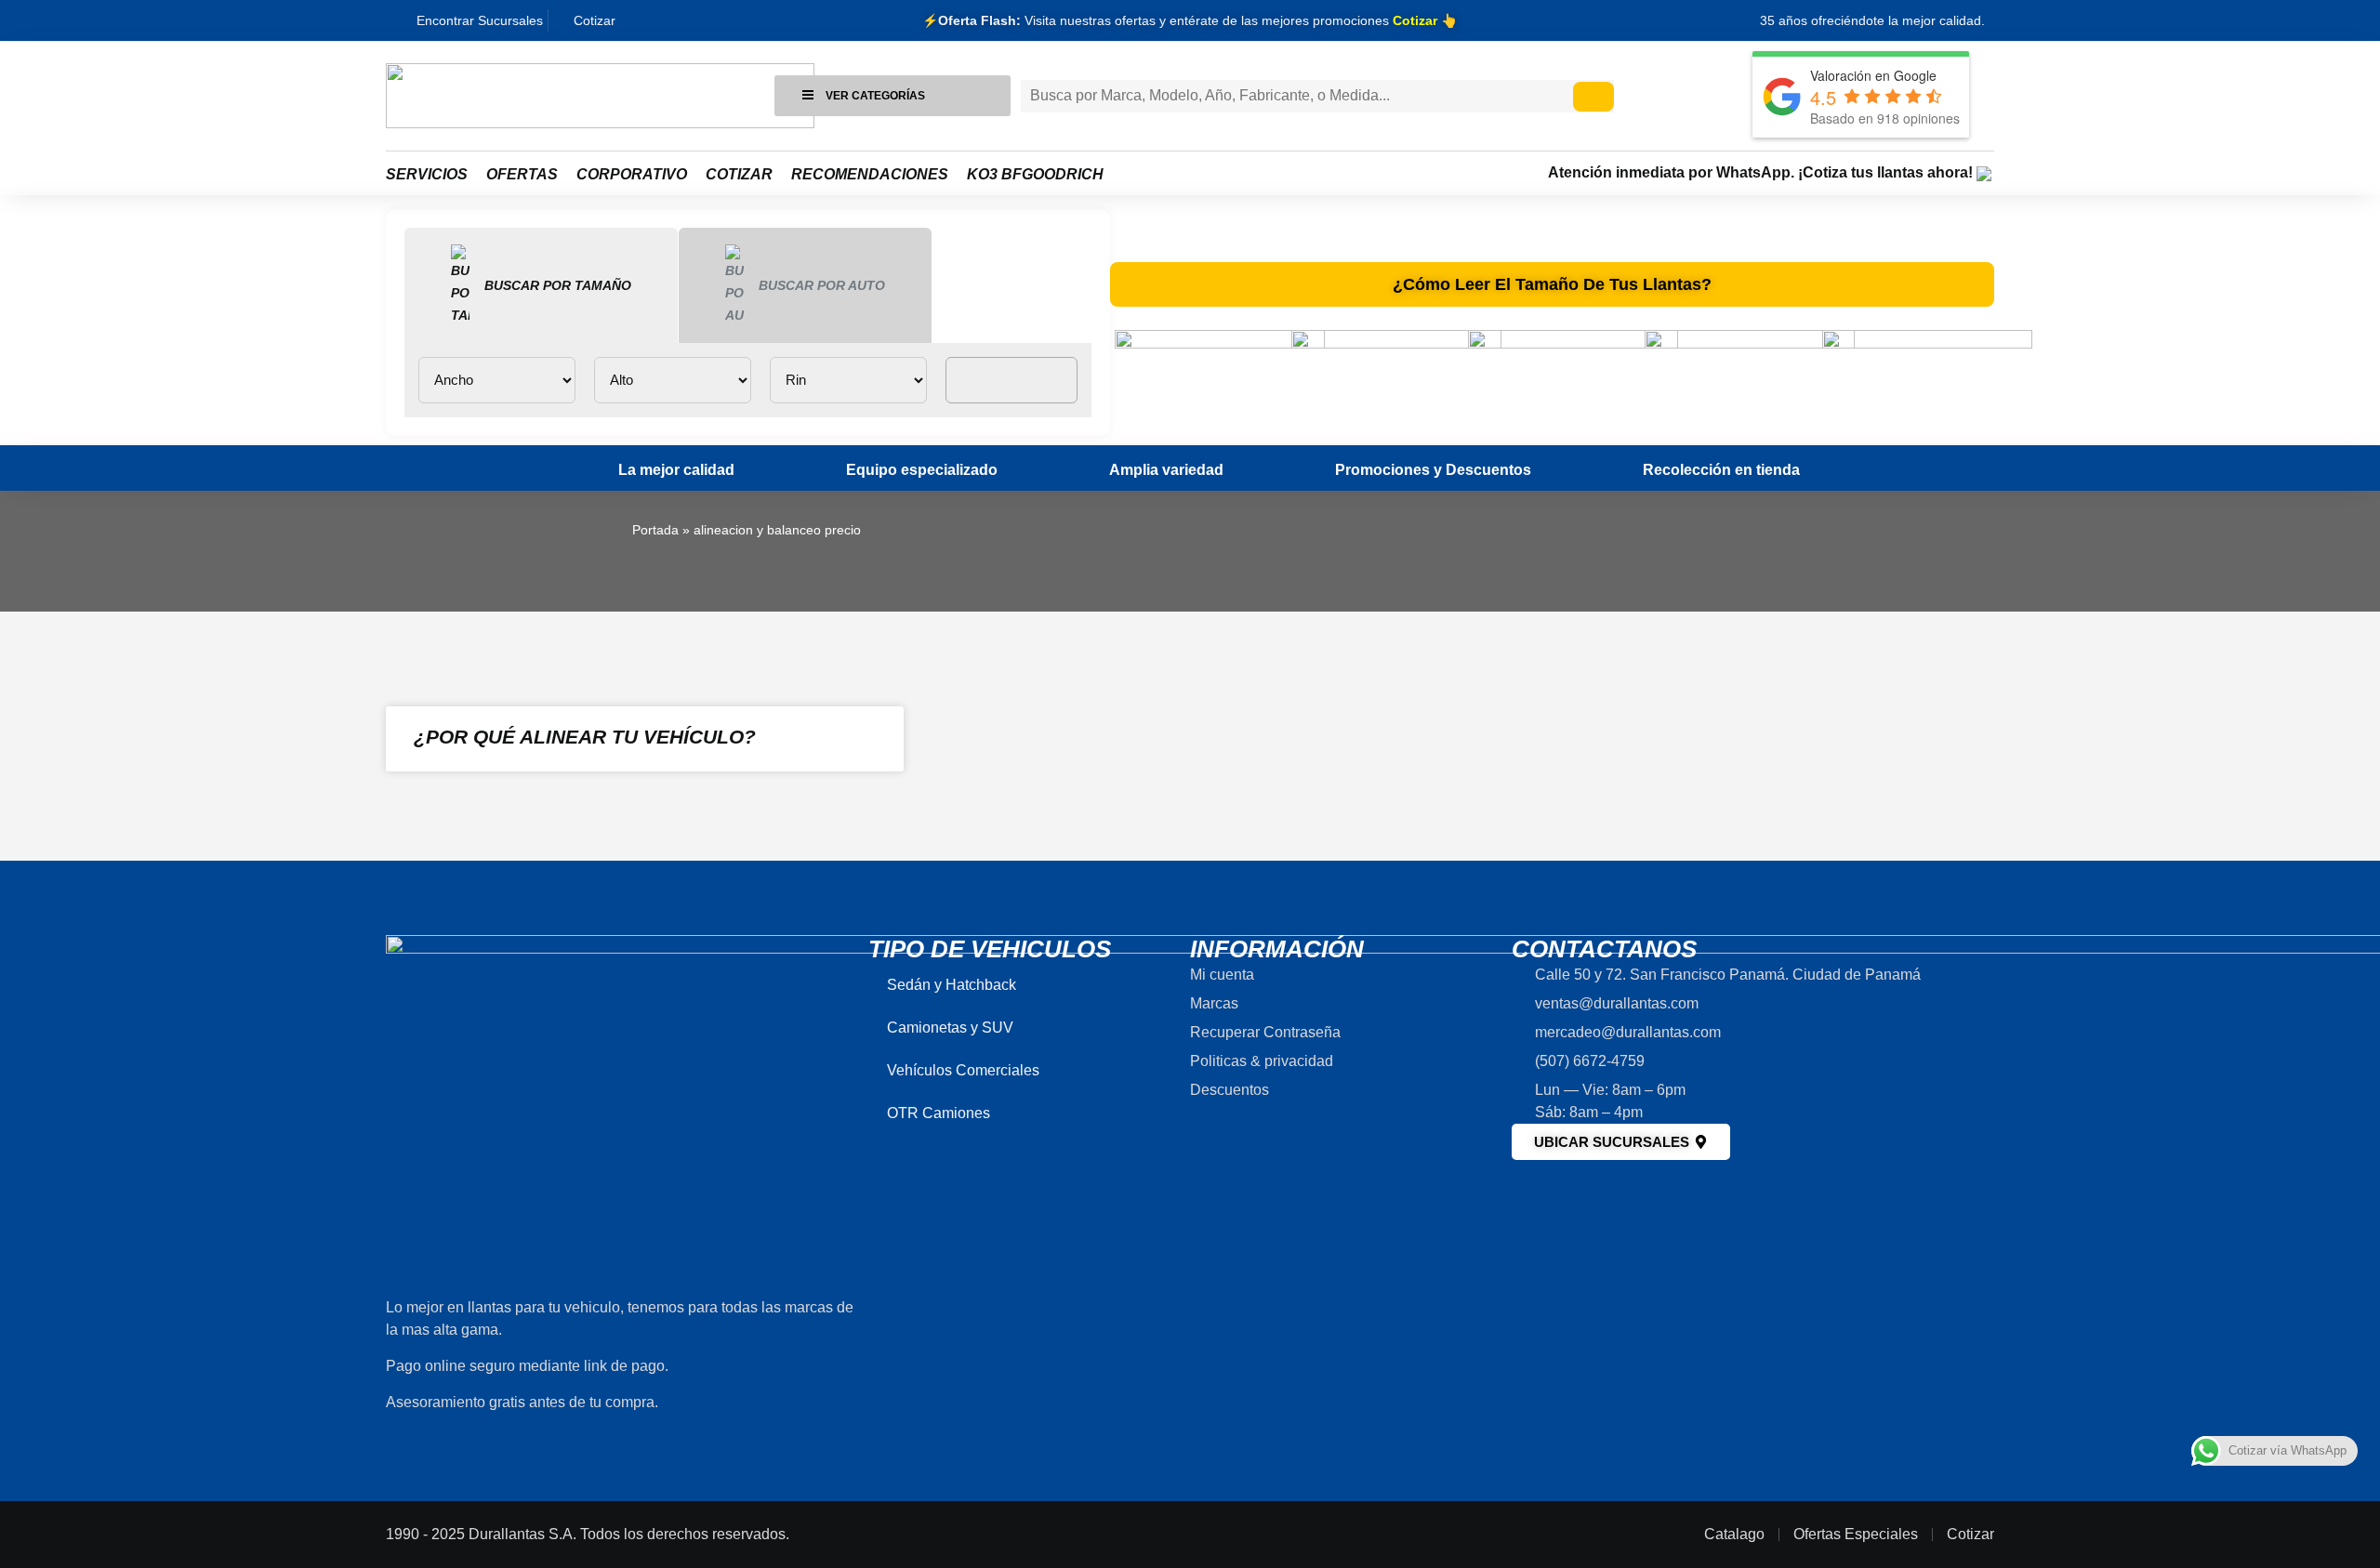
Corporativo (632, 174)
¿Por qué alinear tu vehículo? (585, 737)
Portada (655, 530)
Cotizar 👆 (1425, 20)
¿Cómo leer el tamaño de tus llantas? (1552, 284)
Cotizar (739, 174)
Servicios (427, 174)
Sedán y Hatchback (952, 985)
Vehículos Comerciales (963, 1070)
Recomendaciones (870, 174)
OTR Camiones (939, 1113)
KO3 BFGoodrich (1035, 174)
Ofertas (522, 174)
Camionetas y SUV (950, 1028)
